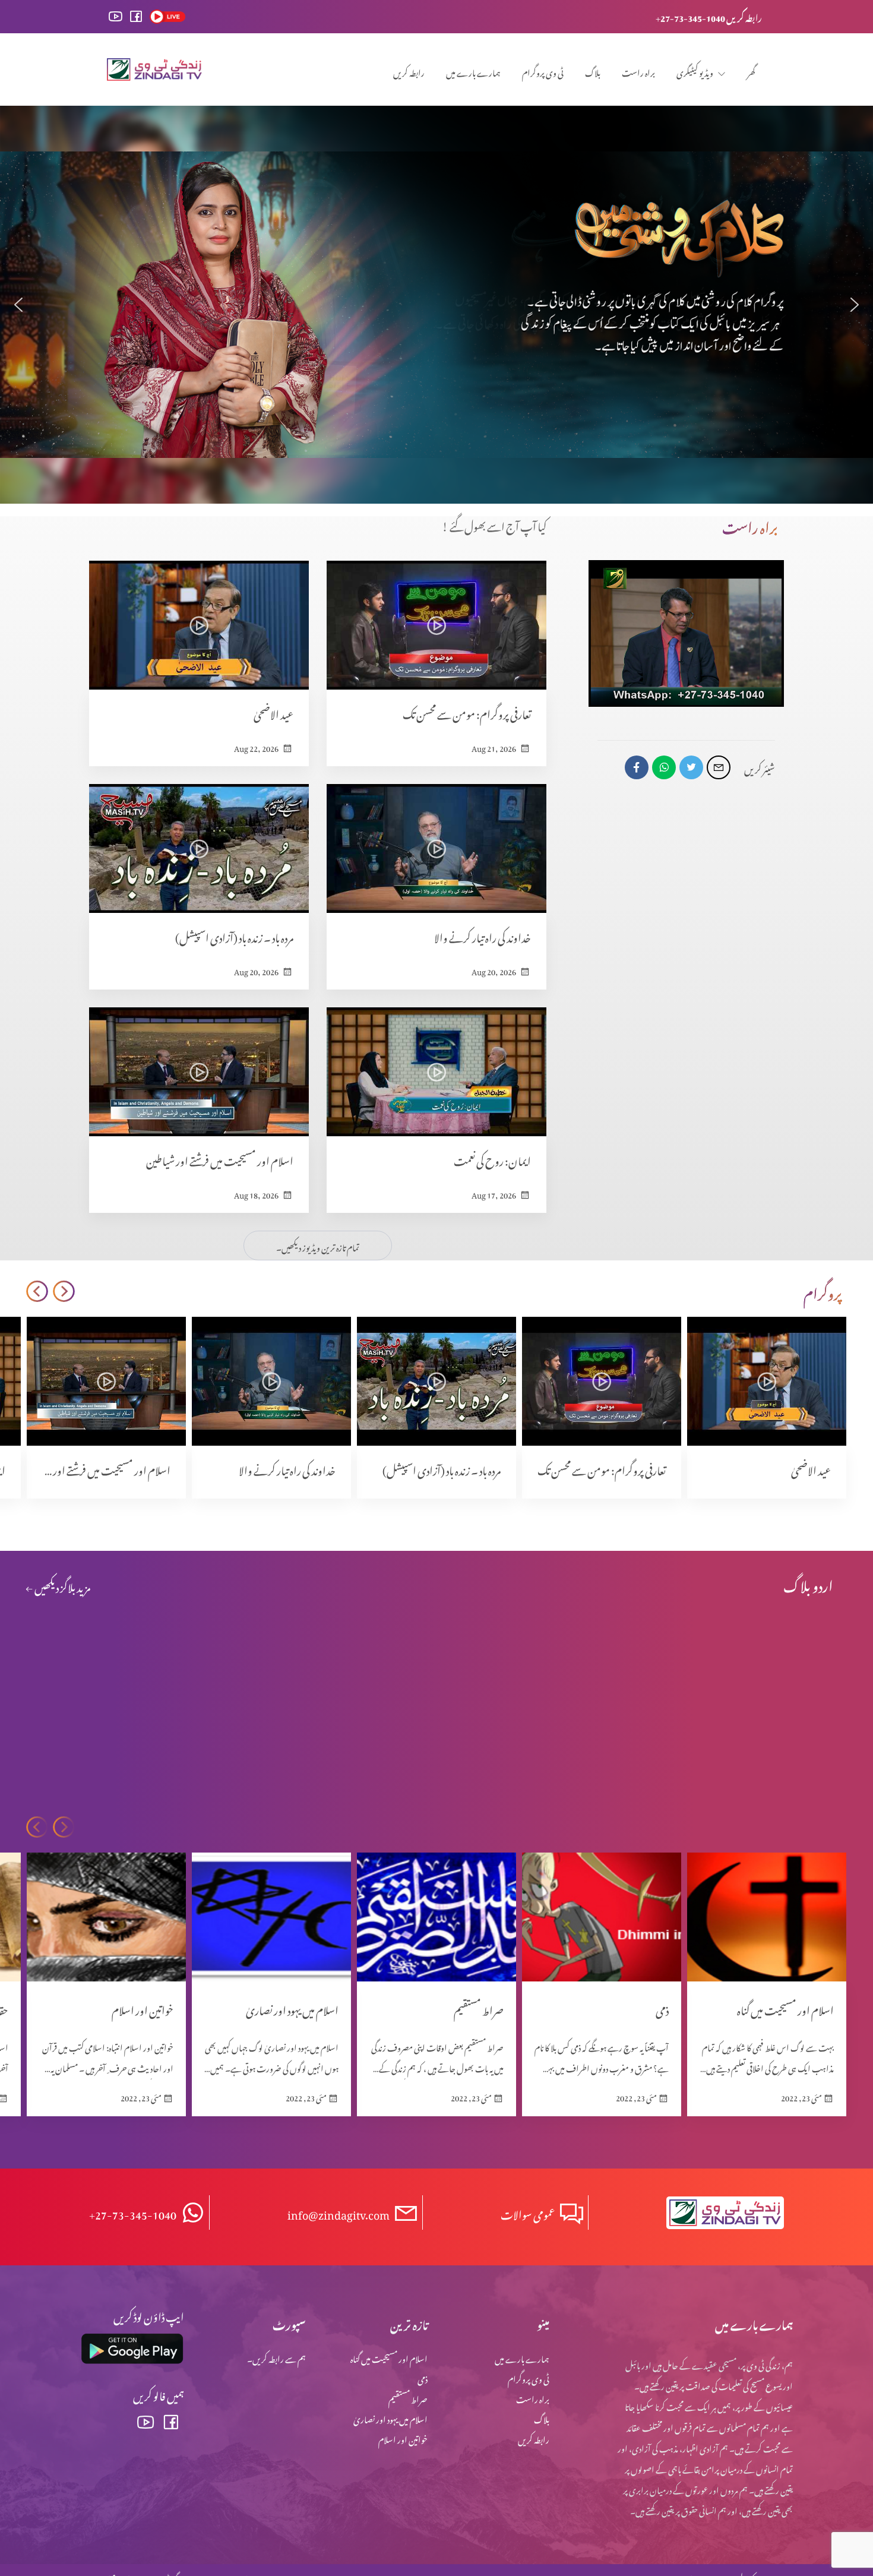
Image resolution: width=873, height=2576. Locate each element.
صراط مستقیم (408, 2398)
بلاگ (593, 71)
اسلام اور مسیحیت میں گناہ (389, 2357)
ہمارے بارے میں (473, 71)
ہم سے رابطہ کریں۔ (276, 2357)
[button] (18, 305)
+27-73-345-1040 (133, 2213)
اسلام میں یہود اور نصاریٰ (390, 2418)
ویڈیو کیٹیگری (695, 71)
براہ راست (638, 71)
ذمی (423, 2377)
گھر (751, 71)
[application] (686, 633)
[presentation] (64, 1292)
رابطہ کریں (409, 71)
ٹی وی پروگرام (543, 71)
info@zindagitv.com (339, 2213)
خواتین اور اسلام (403, 2438)
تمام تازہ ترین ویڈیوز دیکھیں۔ (318, 1246)
